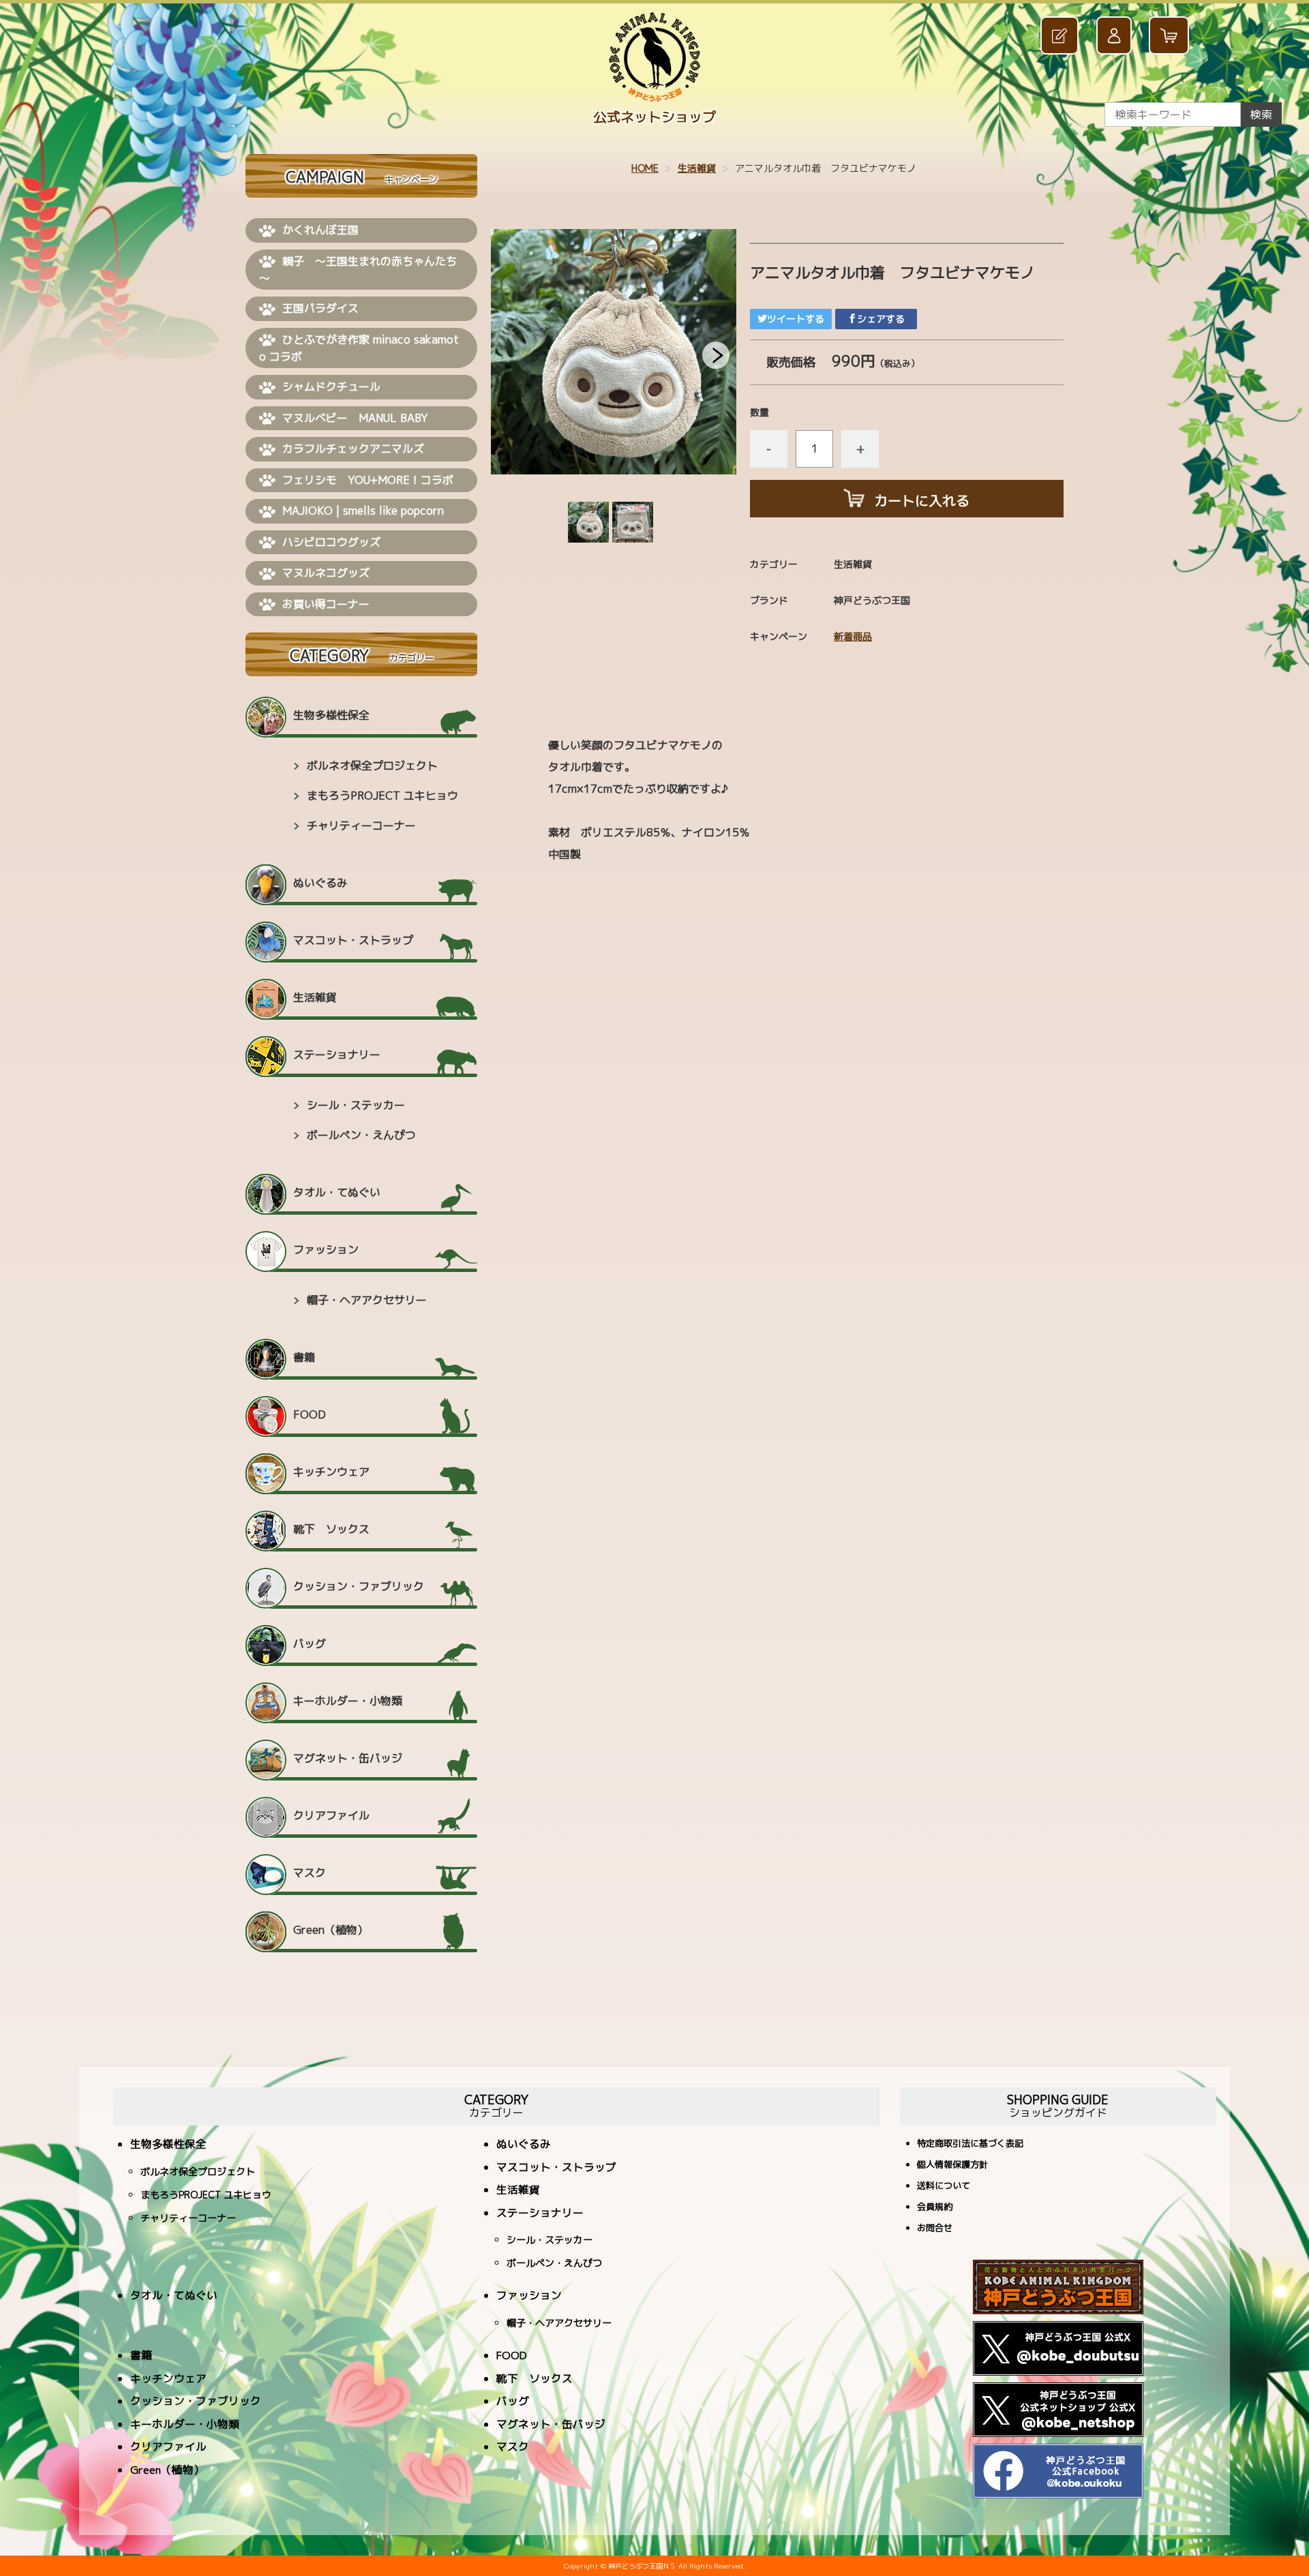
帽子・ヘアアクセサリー (367, 1300)
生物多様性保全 (331, 715)
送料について (944, 2186)
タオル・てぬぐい (337, 1192)
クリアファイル (331, 1815)
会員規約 (935, 2208)
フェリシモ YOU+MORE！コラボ (368, 480)
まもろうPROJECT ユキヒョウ (382, 795)
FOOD (310, 1414)
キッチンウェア (331, 1472)
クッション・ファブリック (359, 1586)
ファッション (326, 1249)
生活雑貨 (697, 168)
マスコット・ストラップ (353, 940)
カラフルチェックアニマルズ (353, 449)
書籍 (304, 1357)
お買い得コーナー (326, 604)
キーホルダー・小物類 (348, 1701)
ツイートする (796, 319)
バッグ (310, 1643)
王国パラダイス (320, 308)
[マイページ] (1116, 36)
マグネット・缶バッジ (348, 1758)
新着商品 (853, 636)
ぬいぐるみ (320, 883)
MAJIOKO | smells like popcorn (363, 511)
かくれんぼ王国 (320, 230)
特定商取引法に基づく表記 (970, 2144)
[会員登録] (1062, 36)
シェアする (881, 319)
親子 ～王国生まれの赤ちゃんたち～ (358, 270)
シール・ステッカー (356, 1105)
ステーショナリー (337, 1055)
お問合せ (935, 2229)
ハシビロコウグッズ (331, 542)
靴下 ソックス (331, 1529)
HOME (645, 168)
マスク (310, 1873)
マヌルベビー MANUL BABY (355, 418)
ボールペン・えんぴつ (361, 1135)
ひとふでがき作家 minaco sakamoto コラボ (359, 348)
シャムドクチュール (331, 387)
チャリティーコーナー (361, 825)
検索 (1261, 115)
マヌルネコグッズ (326, 573)
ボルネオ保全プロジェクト (372, 766)
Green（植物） (331, 1930)
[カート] (1171, 36)
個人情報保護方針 (952, 2165)
